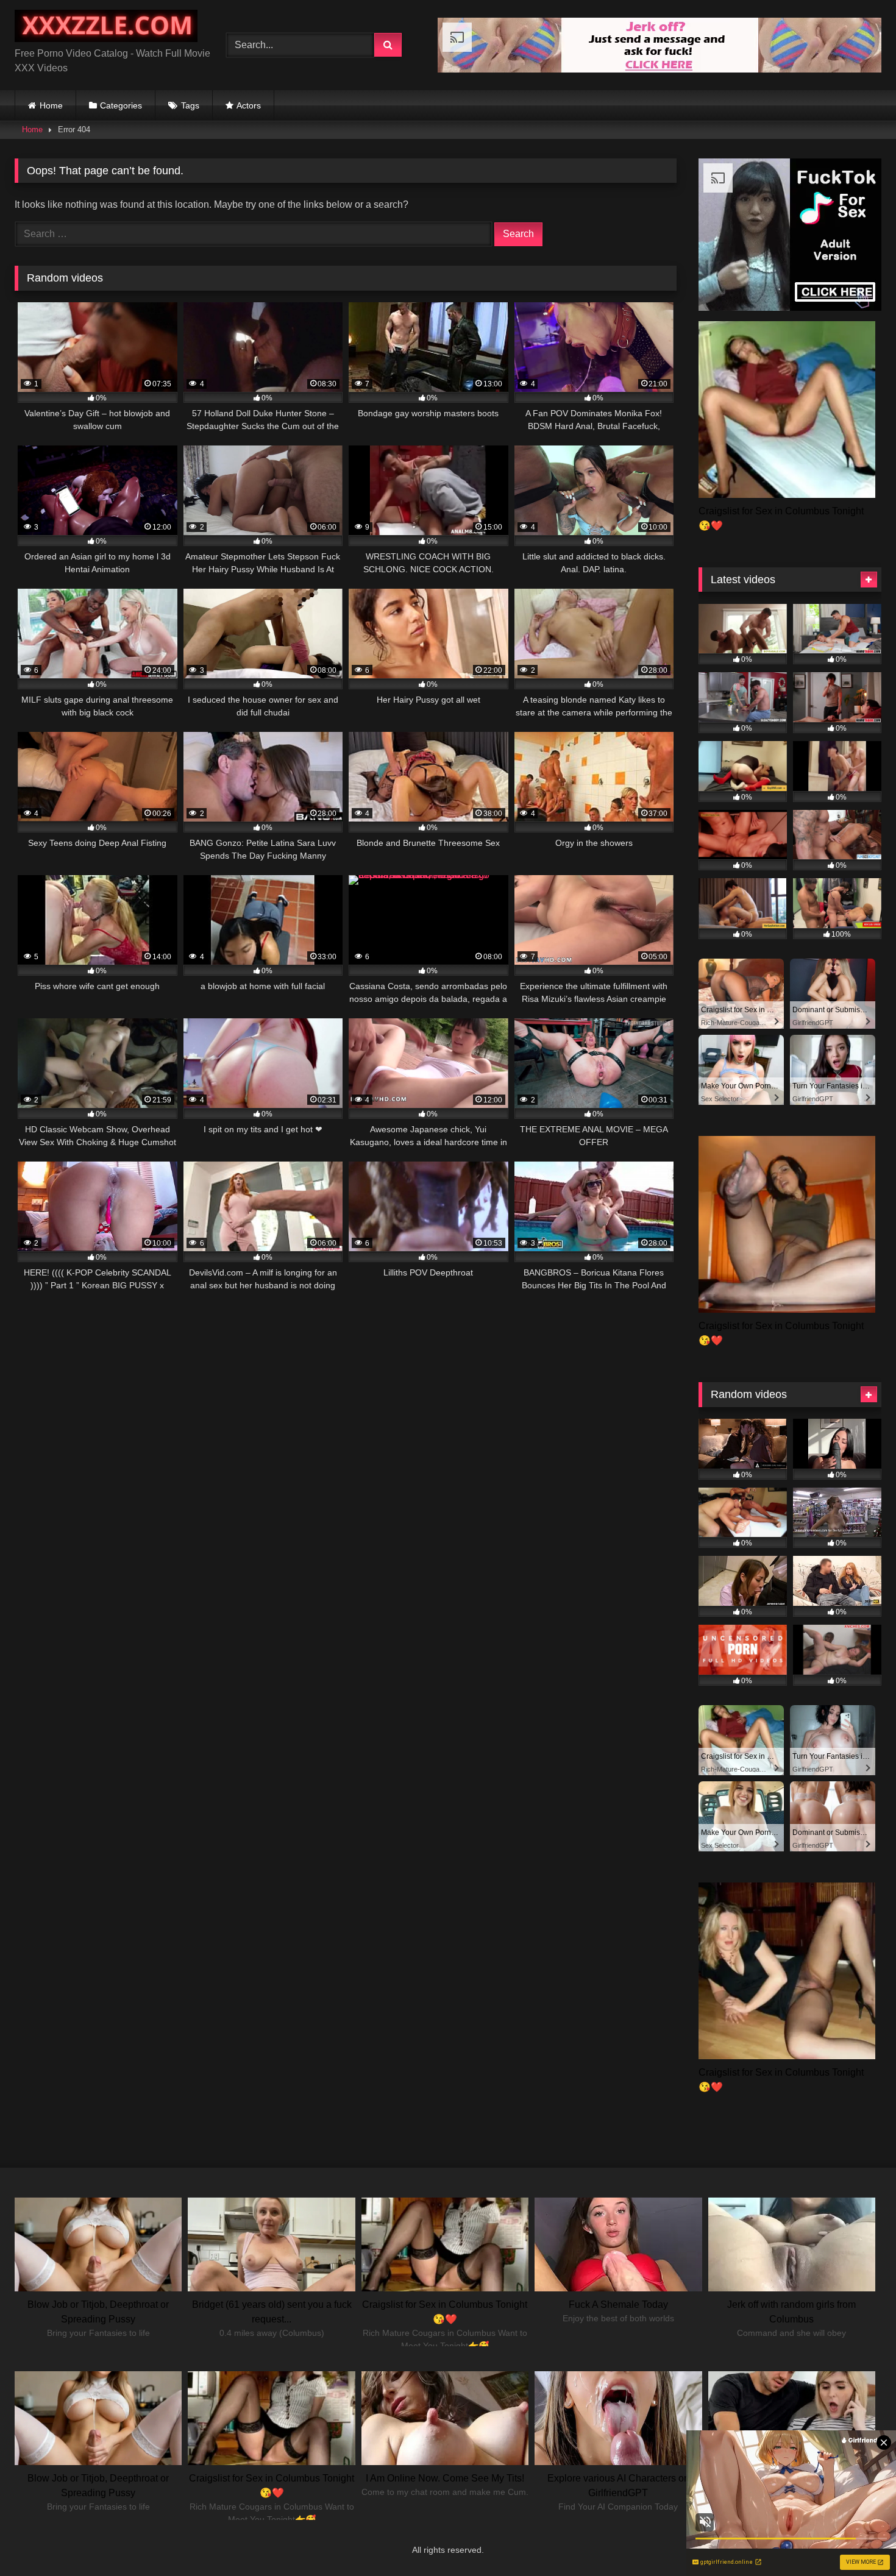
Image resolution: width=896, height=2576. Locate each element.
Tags (190, 105)
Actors (249, 105)
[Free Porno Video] (106, 28)
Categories (121, 105)
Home (51, 105)
